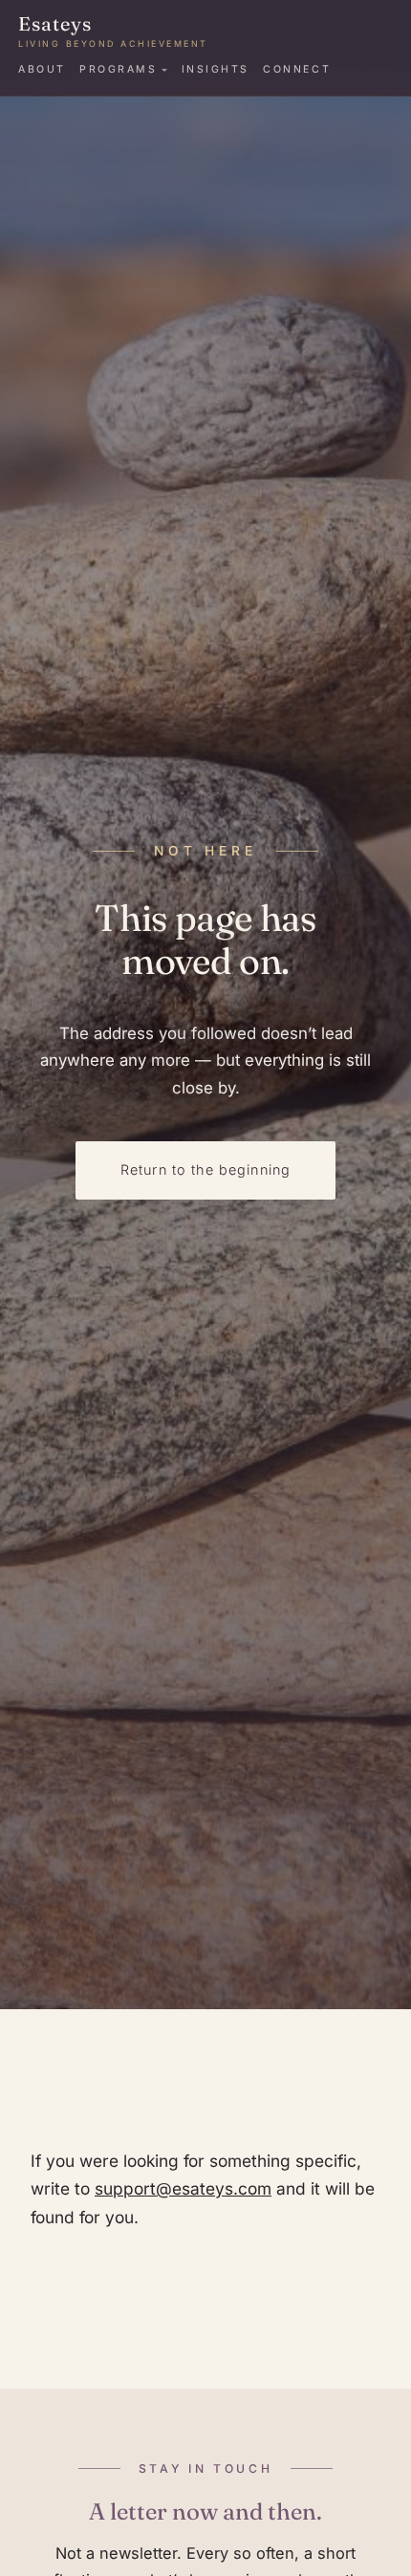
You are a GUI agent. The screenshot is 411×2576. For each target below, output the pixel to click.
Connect (297, 69)
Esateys (113, 31)
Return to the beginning (206, 1169)
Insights (216, 69)
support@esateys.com (183, 2188)
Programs (118, 69)
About (42, 69)
